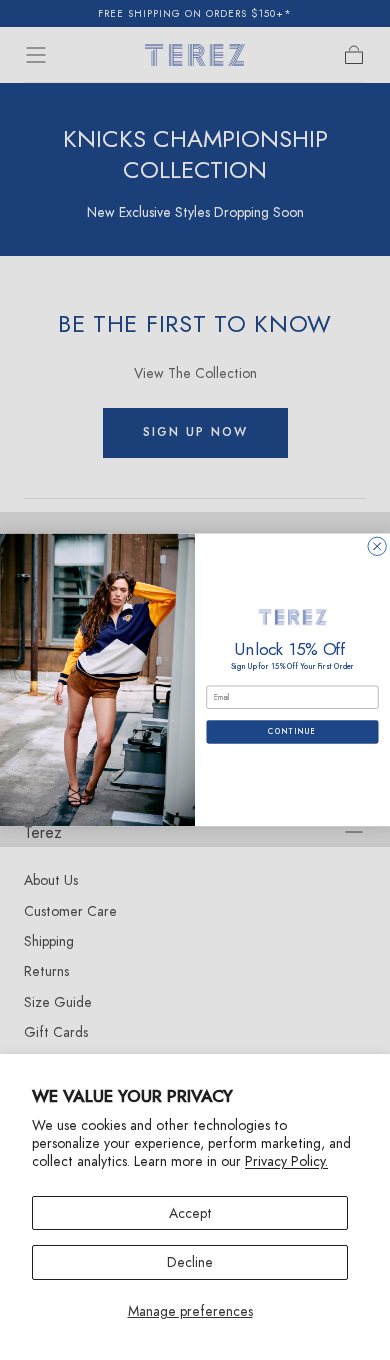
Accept (190, 1213)
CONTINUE (292, 732)
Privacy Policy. (286, 1161)
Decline (190, 1262)
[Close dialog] (377, 546)
